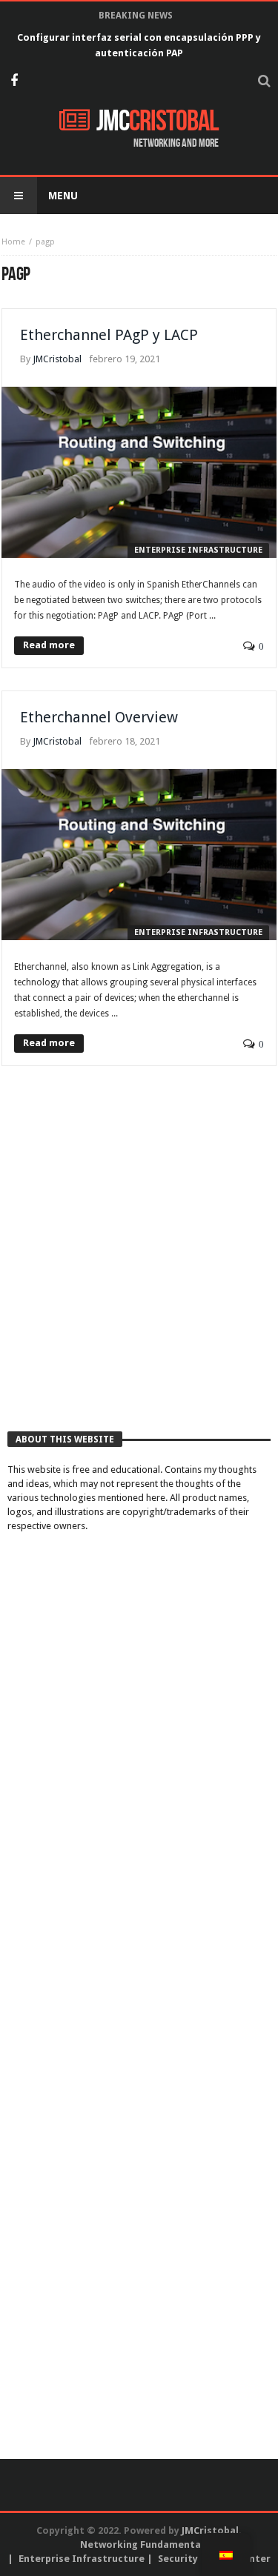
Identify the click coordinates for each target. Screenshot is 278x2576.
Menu (63, 196)
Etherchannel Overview (99, 717)
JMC (158, 122)
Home (13, 242)
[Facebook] (14, 82)
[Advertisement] (139, 1264)
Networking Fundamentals (145, 2545)
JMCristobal (57, 359)
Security (178, 2559)
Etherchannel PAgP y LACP (109, 335)
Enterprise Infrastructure (198, 550)
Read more (49, 645)
